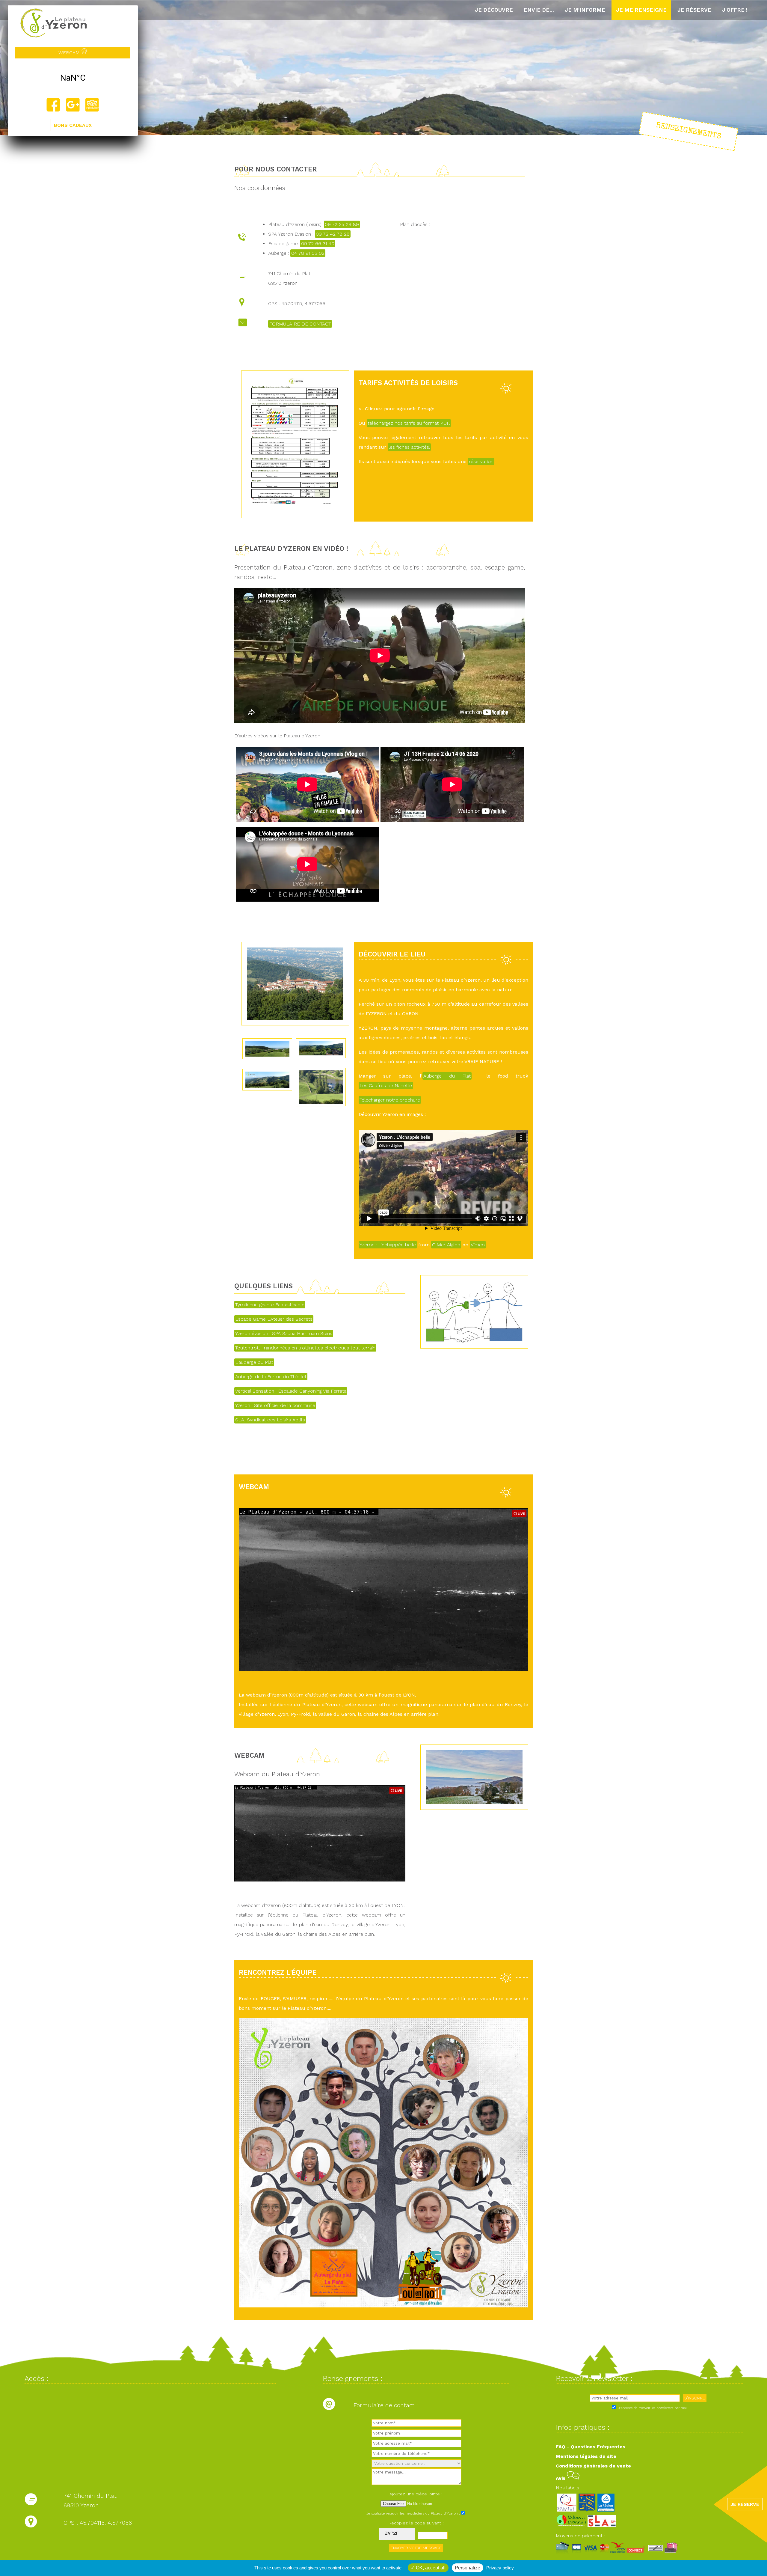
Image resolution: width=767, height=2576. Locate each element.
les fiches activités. (409, 447)
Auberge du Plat (447, 1076)
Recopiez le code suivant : (416, 2523)
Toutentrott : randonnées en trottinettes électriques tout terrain (305, 1348)
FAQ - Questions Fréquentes (591, 2447)
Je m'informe (585, 10)
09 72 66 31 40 (318, 244)
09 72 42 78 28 (333, 234)
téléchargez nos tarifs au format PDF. (409, 423)
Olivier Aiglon (446, 1245)
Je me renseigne (641, 10)
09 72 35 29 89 (342, 224)
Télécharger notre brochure (390, 1100)
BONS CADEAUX (73, 125)
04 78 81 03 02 (308, 253)
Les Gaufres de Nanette (386, 1086)
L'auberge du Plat (254, 1362)
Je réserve (694, 10)
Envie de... (539, 10)
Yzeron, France (73, 78)
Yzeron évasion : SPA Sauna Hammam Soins (284, 1333)
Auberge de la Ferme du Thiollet (271, 1377)
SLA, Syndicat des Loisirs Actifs (270, 1420)
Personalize (468, 2568)
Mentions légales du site (586, 2456)
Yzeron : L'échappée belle (388, 1245)
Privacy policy (500, 2568)
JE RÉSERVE (745, 2504)
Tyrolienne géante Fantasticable (270, 1305)
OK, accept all (430, 2568)
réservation (481, 461)
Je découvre (494, 10)
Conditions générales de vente (593, 2466)
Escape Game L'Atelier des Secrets (274, 1319)
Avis (561, 2478)
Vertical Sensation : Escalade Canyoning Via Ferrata (291, 1391)
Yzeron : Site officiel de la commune (275, 1405)
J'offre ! (735, 10)
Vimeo (478, 1245)
